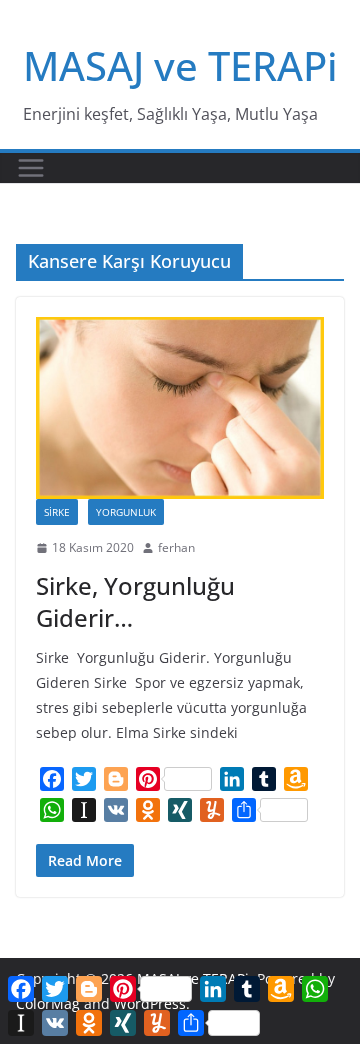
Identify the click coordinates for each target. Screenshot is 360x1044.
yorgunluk (126, 512)
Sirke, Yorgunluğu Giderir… (135, 601)
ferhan (176, 547)
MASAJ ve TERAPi (180, 65)
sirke (57, 512)
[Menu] (31, 168)
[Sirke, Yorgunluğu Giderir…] (180, 408)
